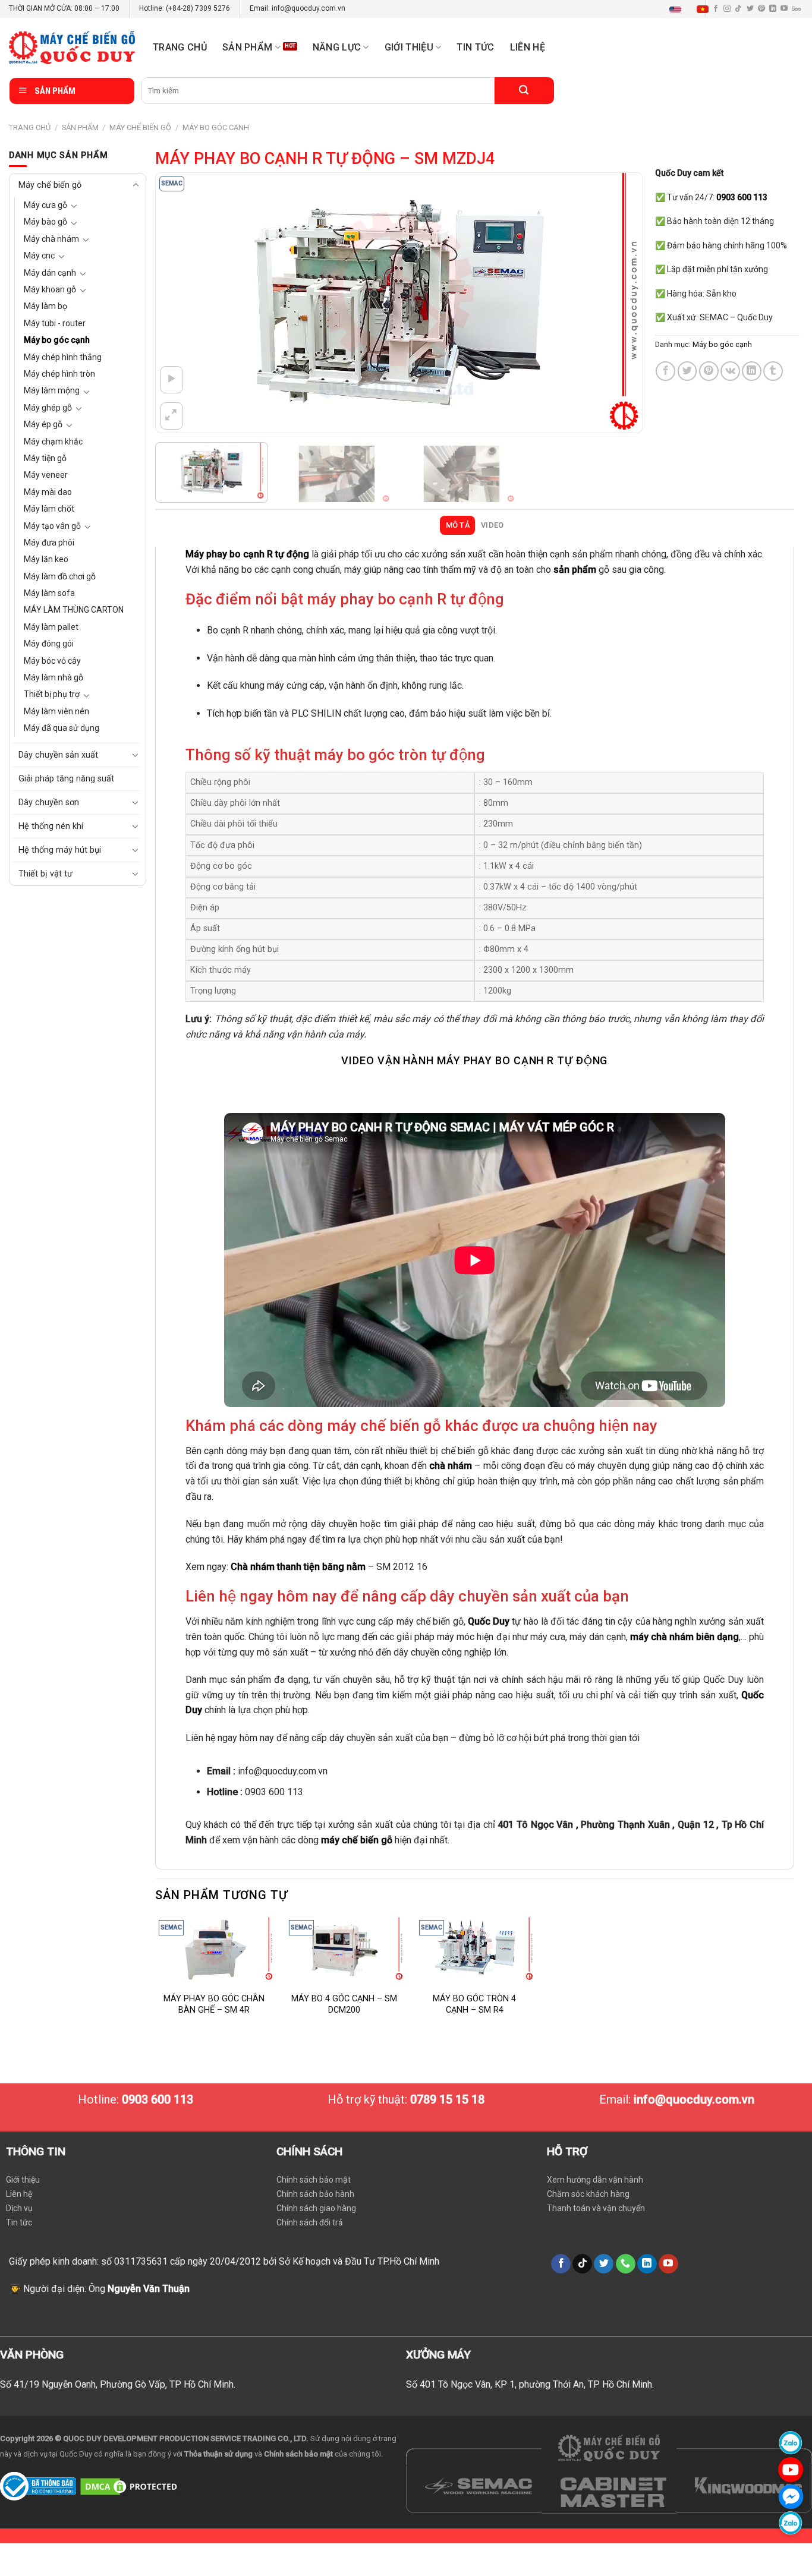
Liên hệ (528, 47)
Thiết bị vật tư (45, 874)
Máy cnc (39, 256)
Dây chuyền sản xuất (58, 755)
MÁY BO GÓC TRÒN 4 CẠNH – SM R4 (474, 2004)
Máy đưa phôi (49, 543)
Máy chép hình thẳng (63, 357)
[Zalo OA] (791, 2523)
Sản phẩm (248, 47)
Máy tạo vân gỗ (52, 526)
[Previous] (180, 303)
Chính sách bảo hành (315, 2194)
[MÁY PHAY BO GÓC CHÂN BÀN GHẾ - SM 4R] (214, 1948)
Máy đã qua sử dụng (62, 728)
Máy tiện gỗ (45, 458)
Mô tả (458, 525)
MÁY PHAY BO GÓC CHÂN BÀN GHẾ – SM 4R (214, 2004)
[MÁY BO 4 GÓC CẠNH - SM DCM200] (344, 1948)
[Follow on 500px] (796, 9)
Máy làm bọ (45, 306)
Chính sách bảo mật (314, 2180)
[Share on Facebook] (665, 371)
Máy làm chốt (49, 509)
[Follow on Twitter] (750, 9)
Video (492, 525)
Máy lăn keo (46, 559)
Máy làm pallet (51, 627)
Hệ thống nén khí (51, 826)
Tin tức (475, 47)
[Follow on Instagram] (727, 9)
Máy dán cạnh (50, 273)
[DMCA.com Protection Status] (130, 2486)
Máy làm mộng (52, 390)
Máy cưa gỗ (45, 205)
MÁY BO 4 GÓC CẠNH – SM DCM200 (344, 2004)
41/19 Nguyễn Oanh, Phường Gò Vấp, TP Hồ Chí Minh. (125, 2384)
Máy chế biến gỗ (140, 127)
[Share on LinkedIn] (752, 371)
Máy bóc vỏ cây (52, 661)
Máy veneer (46, 475)
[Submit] (524, 91)
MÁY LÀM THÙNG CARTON (74, 610)
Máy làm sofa (49, 593)
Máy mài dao (48, 492)
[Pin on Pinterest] (709, 371)
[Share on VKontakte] (730, 371)
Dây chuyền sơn (49, 803)
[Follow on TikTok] (738, 9)
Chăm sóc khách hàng (588, 2194)
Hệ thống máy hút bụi (60, 850)
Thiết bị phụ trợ (52, 694)
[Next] (618, 303)
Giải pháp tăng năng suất (66, 779)
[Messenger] (791, 2496)
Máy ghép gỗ (48, 408)
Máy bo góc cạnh (216, 127)
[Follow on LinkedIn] (773, 9)
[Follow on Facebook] (561, 2264)
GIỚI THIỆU (409, 47)
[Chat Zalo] (791, 2443)
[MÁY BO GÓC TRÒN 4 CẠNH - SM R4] (475, 1948)
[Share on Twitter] (687, 371)
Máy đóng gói (49, 644)
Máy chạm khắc (53, 442)
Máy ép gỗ (43, 424)
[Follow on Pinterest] (761, 9)
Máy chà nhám (51, 239)
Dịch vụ (19, 2208)
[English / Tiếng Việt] (692, 9)
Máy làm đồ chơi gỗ (60, 576)
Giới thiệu (23, 2180)
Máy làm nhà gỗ (53, 677)
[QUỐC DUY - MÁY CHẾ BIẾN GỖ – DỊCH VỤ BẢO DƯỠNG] (72, 48)
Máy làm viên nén (56, 711)
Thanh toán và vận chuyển (596, 2208)
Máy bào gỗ (45, 222)
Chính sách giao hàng (316, 2208)
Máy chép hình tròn (59, 374)
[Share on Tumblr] (773, 371)
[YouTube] (791, 2469)
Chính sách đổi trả (310, 2222)
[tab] (457, 525)
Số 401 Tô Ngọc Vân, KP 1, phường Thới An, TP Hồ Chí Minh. (530, 2384)
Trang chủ (180, 47)
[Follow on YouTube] (784, 9)
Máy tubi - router (55, 323)
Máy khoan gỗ (50, 289)
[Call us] (626, 2264)
